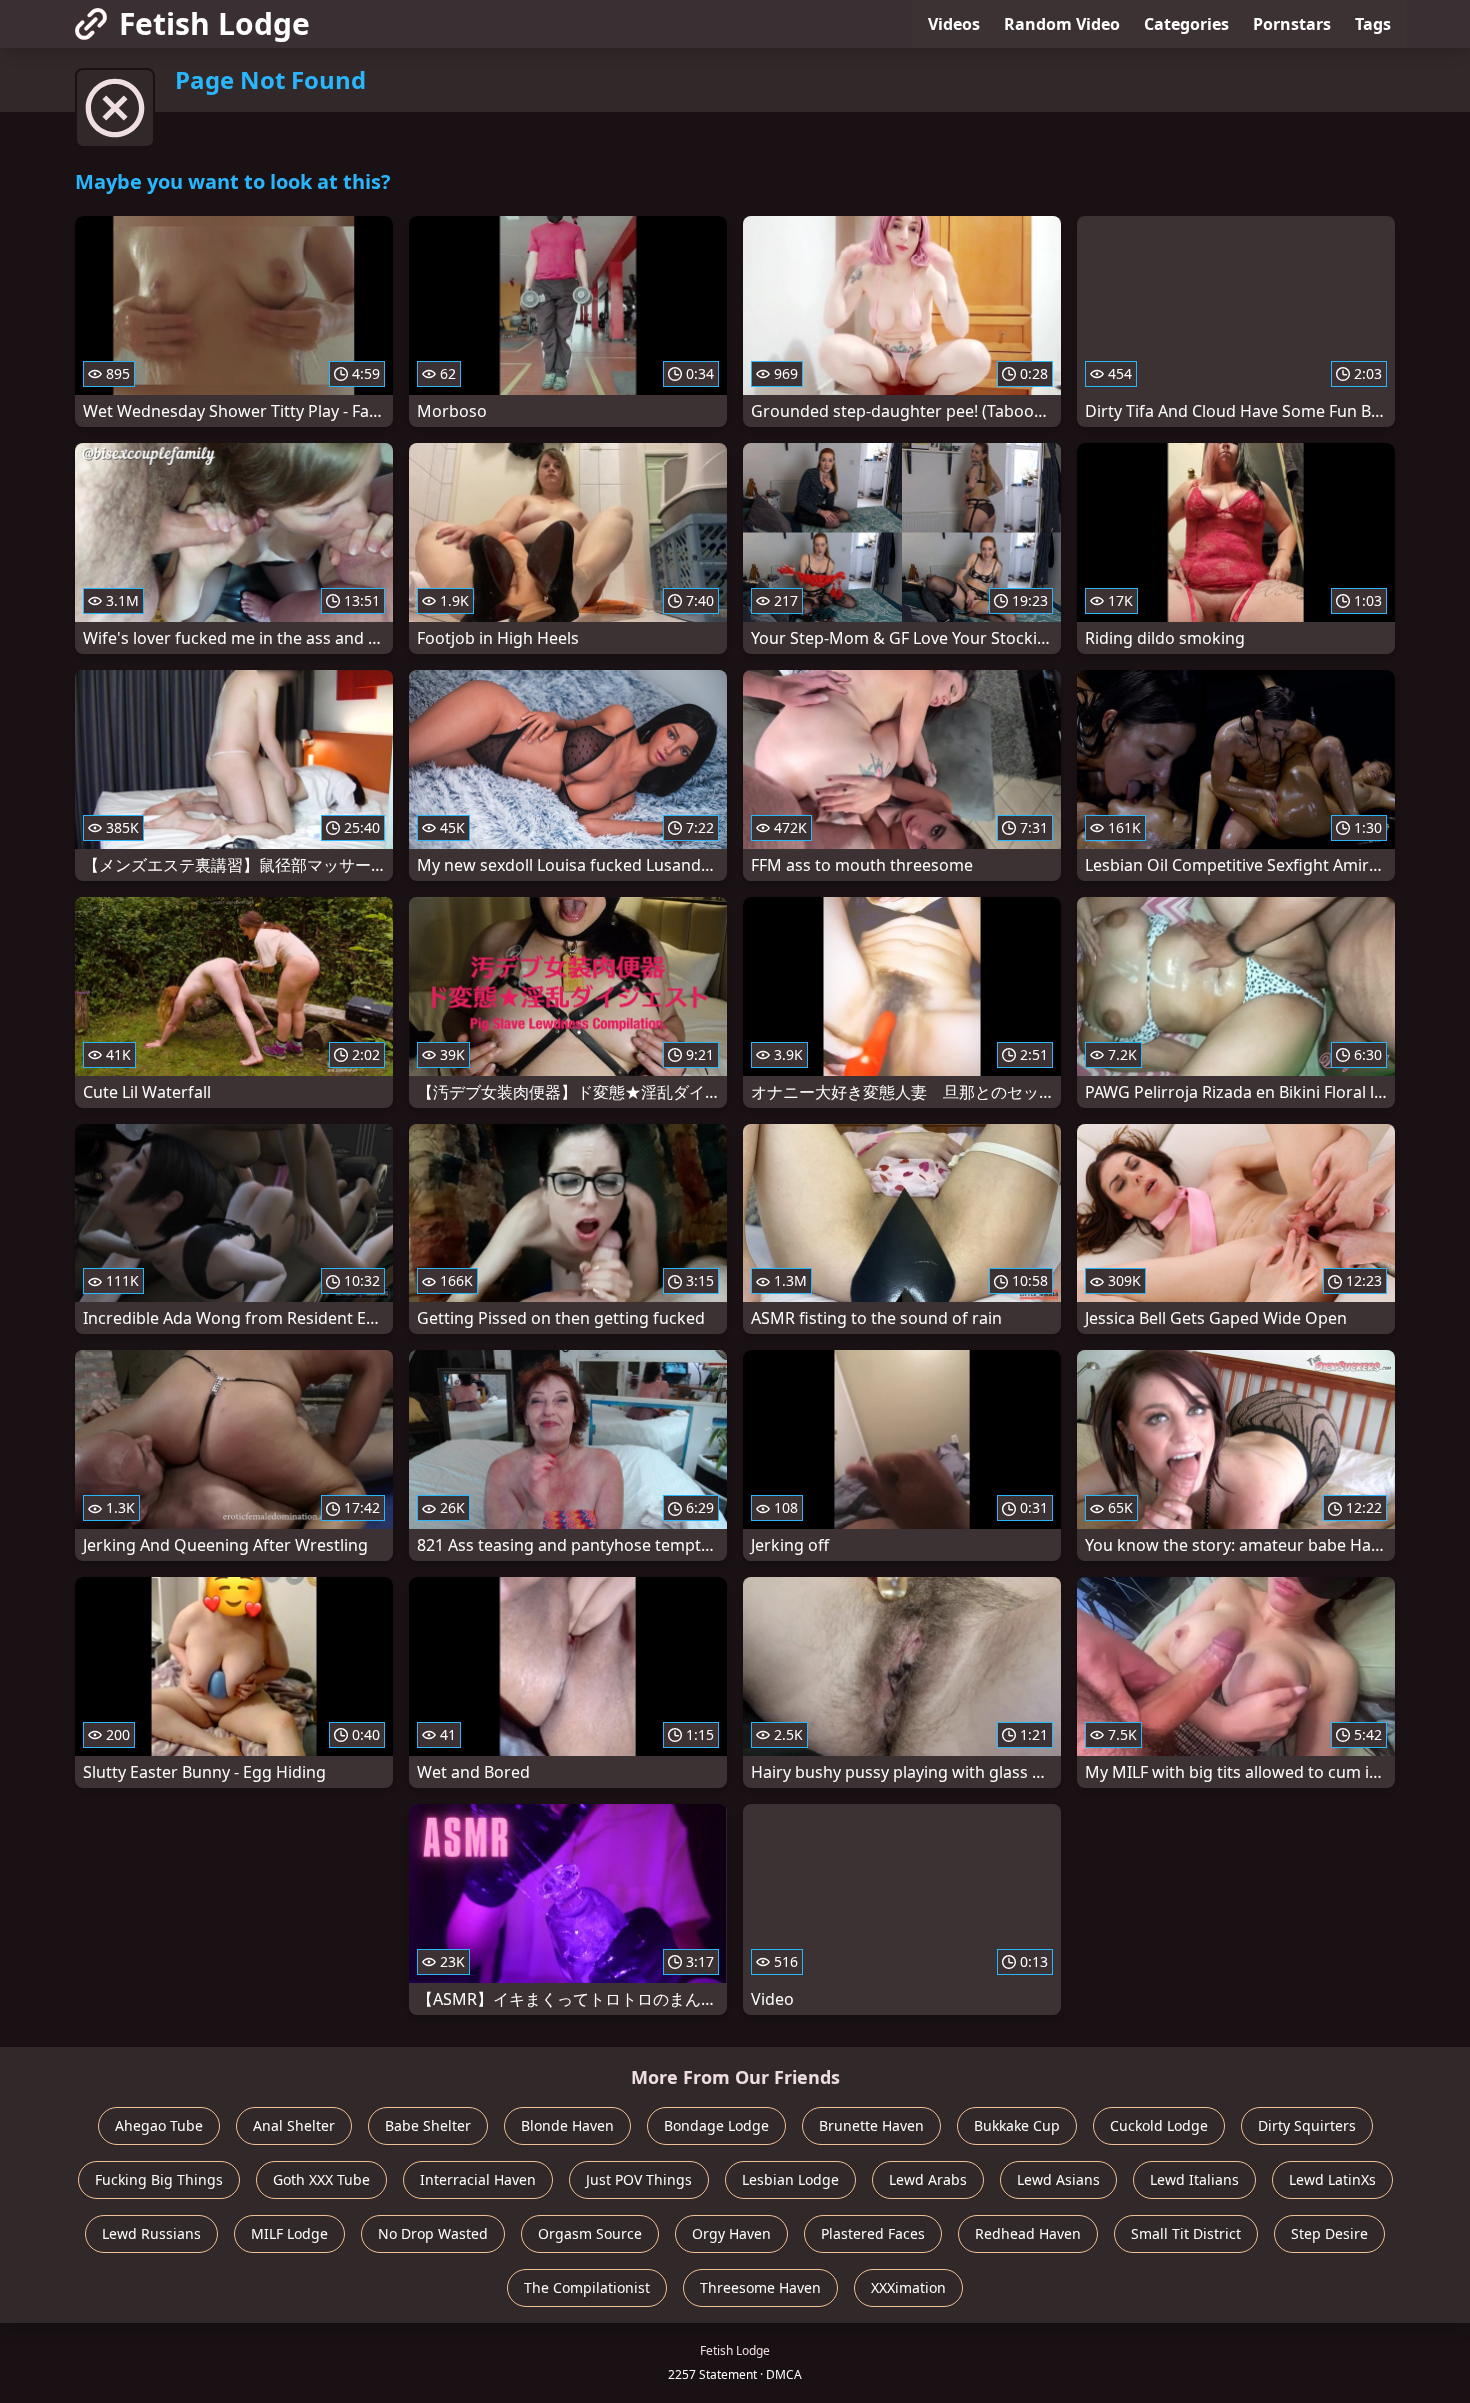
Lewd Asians (1058, 2179)
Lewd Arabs (928, 2179)
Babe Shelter (428, 2125)
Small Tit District (1186, 2233)
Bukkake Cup (1017, 2125)
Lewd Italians (1194, 2179)
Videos (954, 24)
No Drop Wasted (433, 2233)
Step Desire (1329, 2233)
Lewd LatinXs (1332, 2179)
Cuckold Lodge (1159, 2125)
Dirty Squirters (1307, 2125)
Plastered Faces (873, 2233)
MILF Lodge (289, 2233)
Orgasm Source (590, 2233)
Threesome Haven (760, 2287)
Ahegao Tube (159, 2125)
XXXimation (908, 2287)
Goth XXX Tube (321, 2179)
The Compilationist (587, 2287)
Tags (1373, 24)
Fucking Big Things (159, 2179)
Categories (1186, 24)
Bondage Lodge (716, 2125)
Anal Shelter (294, 2125)
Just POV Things (639, 2179)
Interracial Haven (478, 2179)
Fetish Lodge (214, 23)
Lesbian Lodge (790, 2179)
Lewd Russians (151, 2233)
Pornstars (1292, 24)
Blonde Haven (567, 2125)
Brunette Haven (871, 2125)
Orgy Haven (731, 2233)
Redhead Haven (1028, 2233)
